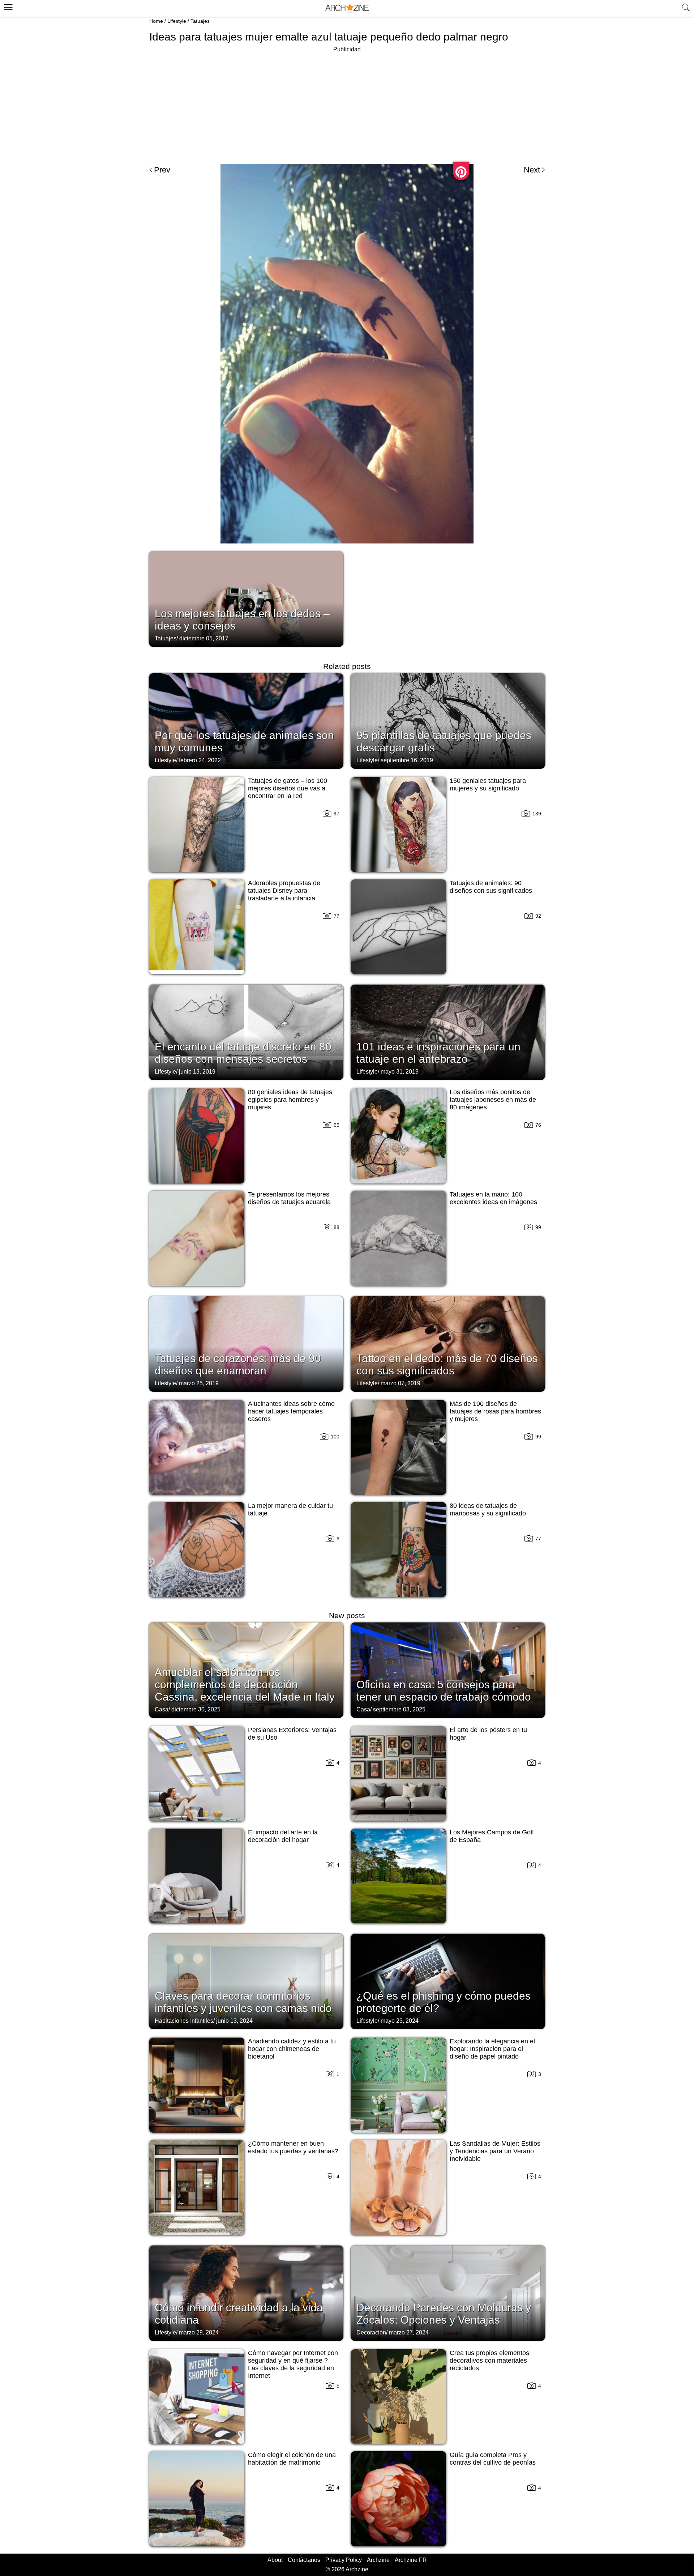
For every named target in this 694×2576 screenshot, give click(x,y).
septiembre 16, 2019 (407, 760)
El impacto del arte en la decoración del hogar (283, 1836)
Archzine (378, 2560)
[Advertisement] (347, 105)
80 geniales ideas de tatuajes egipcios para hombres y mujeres (290, 1100)
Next (532, 170)
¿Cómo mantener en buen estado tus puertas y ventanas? (293, 2147)
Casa (162, 1709)
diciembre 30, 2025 (196, 1709)
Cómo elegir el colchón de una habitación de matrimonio (292, 2459)
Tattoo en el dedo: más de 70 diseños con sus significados (447, 1364)
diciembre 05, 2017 (204, 638)
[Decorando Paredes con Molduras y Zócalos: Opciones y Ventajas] (448, 2293)
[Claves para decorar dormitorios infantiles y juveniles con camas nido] (246, 1981)
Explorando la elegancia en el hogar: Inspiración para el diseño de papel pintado (492, 2049)
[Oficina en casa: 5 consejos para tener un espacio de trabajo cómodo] (448, 1669)
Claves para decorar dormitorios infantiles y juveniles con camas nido (243, 2002)
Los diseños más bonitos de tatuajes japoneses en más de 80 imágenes (493, 1100)
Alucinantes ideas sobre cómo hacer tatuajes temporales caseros (291, 1411)
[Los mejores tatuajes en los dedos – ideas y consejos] (246, 598)
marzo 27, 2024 (409, 2332)
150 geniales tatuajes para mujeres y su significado (488, 784)
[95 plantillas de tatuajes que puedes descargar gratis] (448, 720)
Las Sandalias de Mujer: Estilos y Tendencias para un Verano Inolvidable (495, 2151)
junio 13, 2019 (197, 1072)
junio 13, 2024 (234, 2021)
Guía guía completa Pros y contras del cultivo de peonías (493, 2459)
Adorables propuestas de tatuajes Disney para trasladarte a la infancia (284, 891)
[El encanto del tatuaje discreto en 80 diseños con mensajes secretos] (246, 1032)
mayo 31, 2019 (400, 1072)
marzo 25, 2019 (199, 1383)
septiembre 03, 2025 (399, 1709)
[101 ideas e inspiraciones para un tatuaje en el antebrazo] (448, 1032)
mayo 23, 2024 (400, 2021)
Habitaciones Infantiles (184, 2021)
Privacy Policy (344, 2560)
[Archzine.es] (347, 8)
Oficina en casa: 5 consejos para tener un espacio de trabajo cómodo (444, 1691)
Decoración (371, 2332)
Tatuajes (200, 21)
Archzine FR (411, 2560)
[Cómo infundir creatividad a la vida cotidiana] (246, 2293)
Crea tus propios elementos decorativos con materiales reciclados (489, 2360)
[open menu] (7, 6)
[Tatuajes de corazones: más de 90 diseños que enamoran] (246, 1343)
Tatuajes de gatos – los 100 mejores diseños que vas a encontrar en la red (288, 788)
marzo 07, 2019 (400, 1383)
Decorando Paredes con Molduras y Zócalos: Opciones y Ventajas (444, 2314)
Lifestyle (177, 21)
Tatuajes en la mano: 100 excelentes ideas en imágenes (493, 1198)
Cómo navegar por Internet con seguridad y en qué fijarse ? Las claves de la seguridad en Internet (293, 2364)
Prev (162, 170)
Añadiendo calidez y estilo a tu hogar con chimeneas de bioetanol (292, 2049)
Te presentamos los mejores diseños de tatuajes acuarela (289, 1198)
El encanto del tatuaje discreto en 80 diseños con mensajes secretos (243, 1053)
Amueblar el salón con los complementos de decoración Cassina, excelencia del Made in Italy (245, 1684)
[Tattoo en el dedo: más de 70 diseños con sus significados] (448, 1343)
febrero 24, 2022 (200, 760)
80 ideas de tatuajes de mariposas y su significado (488, 1509)
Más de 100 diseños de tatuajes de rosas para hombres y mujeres (495, 1411)
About (275, 2560)
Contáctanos (304, 2560)
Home (156, 21)
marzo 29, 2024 (199, 2332)
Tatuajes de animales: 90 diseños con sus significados (491, 887)
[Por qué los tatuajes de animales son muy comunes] (246, 720)
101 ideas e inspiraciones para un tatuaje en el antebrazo (438, 1053)
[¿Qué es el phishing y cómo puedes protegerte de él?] (448, 1981)
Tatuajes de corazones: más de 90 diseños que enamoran (238, 1364)
